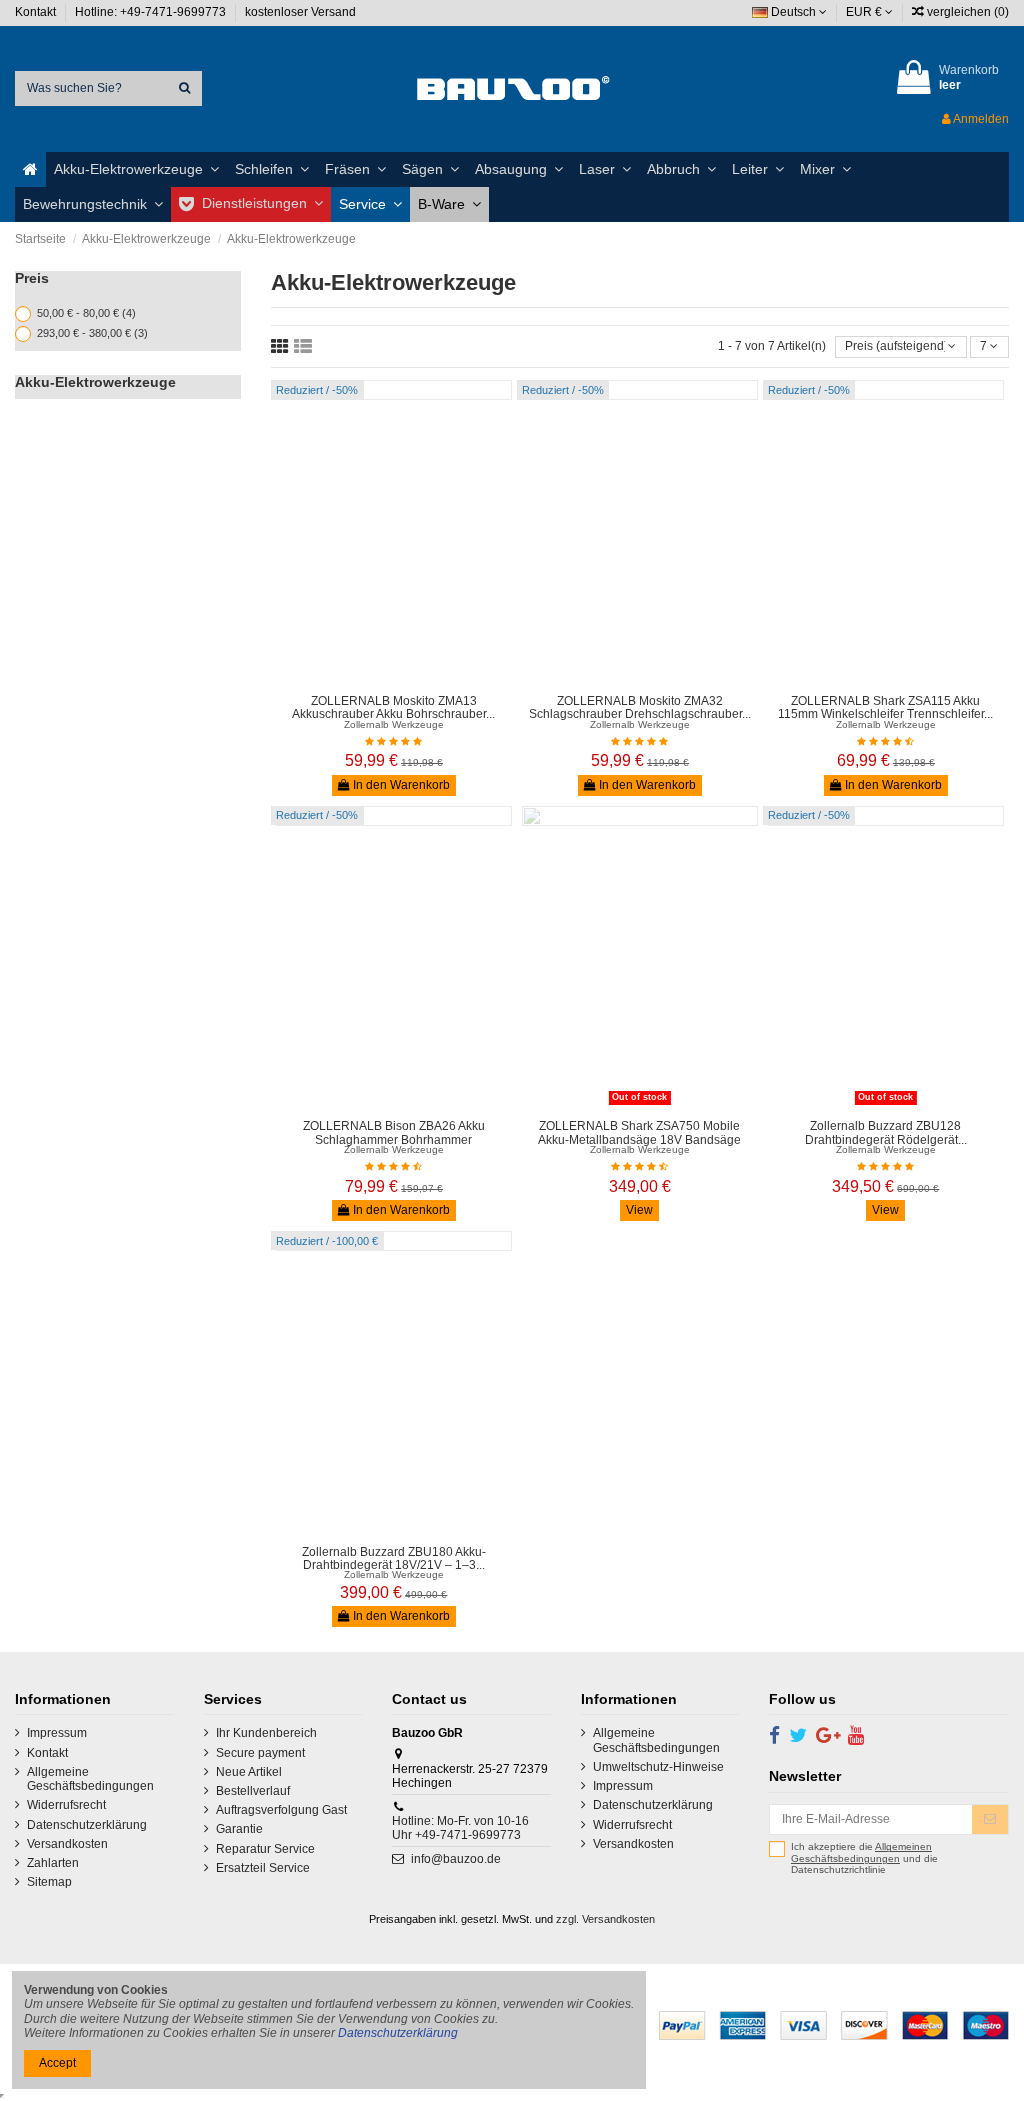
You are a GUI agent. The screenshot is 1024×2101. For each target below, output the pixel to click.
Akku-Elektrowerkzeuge (95, 382)
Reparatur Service (265, 1849)
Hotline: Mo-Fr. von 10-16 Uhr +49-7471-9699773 (460, 1828)
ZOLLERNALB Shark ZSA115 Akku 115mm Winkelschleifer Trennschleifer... (885, 707)
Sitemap (49, 1882)
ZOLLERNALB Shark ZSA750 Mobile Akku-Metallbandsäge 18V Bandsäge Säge (639, 1139)
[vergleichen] (382, 679)
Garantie (239, 1829)
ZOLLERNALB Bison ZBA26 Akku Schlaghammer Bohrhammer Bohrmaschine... (394, 1139)
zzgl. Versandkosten (605, 1919)
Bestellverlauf (253, 1791)
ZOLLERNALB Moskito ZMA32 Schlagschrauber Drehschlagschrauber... (640, 707)
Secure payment (260, 1753)
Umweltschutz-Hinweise (658, 1767)
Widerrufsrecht (66, 1805)
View (639, 1210)
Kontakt (37, 12)
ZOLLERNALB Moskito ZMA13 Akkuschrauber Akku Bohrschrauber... (393, 707)
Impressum (57, 1733)
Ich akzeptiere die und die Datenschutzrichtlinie (864, 1858)
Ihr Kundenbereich (266, 1733)
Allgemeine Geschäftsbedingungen (90, 1779)
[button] (136, 169)
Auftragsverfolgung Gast (281, 1810)
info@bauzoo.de (456, 1859)
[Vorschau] (406, 679)
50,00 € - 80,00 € (86, 313)
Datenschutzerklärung (87, 1825)
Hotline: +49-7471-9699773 (152, 12)
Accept (57, 2063)
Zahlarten (53, 1863)
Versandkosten (67, 1844)
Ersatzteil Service (263, 1868)
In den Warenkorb (400, 785)
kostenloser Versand (300, 12)
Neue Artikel (249, 1772)
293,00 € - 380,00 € (92, 333)
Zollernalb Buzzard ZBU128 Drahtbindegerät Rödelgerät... (886, 1132)
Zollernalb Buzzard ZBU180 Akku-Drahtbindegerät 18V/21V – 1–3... (394, 1558)
